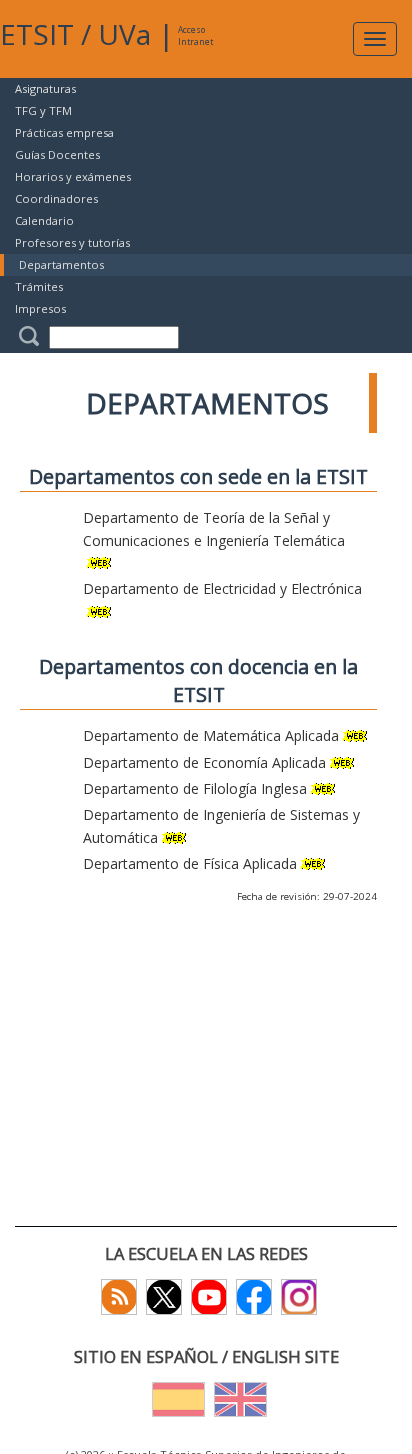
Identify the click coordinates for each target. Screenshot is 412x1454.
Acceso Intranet (195, 35)
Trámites (39, 286)
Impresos (40, 308)
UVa (124, 34)
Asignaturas (45, 88)
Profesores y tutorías (72, 242)
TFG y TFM (43, 110)
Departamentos (61, 264)
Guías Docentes (57, 154)
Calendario (44, 220)
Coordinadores (56, 198)
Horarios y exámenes (73, 176)
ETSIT (37, 34)
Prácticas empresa (64, 132)
